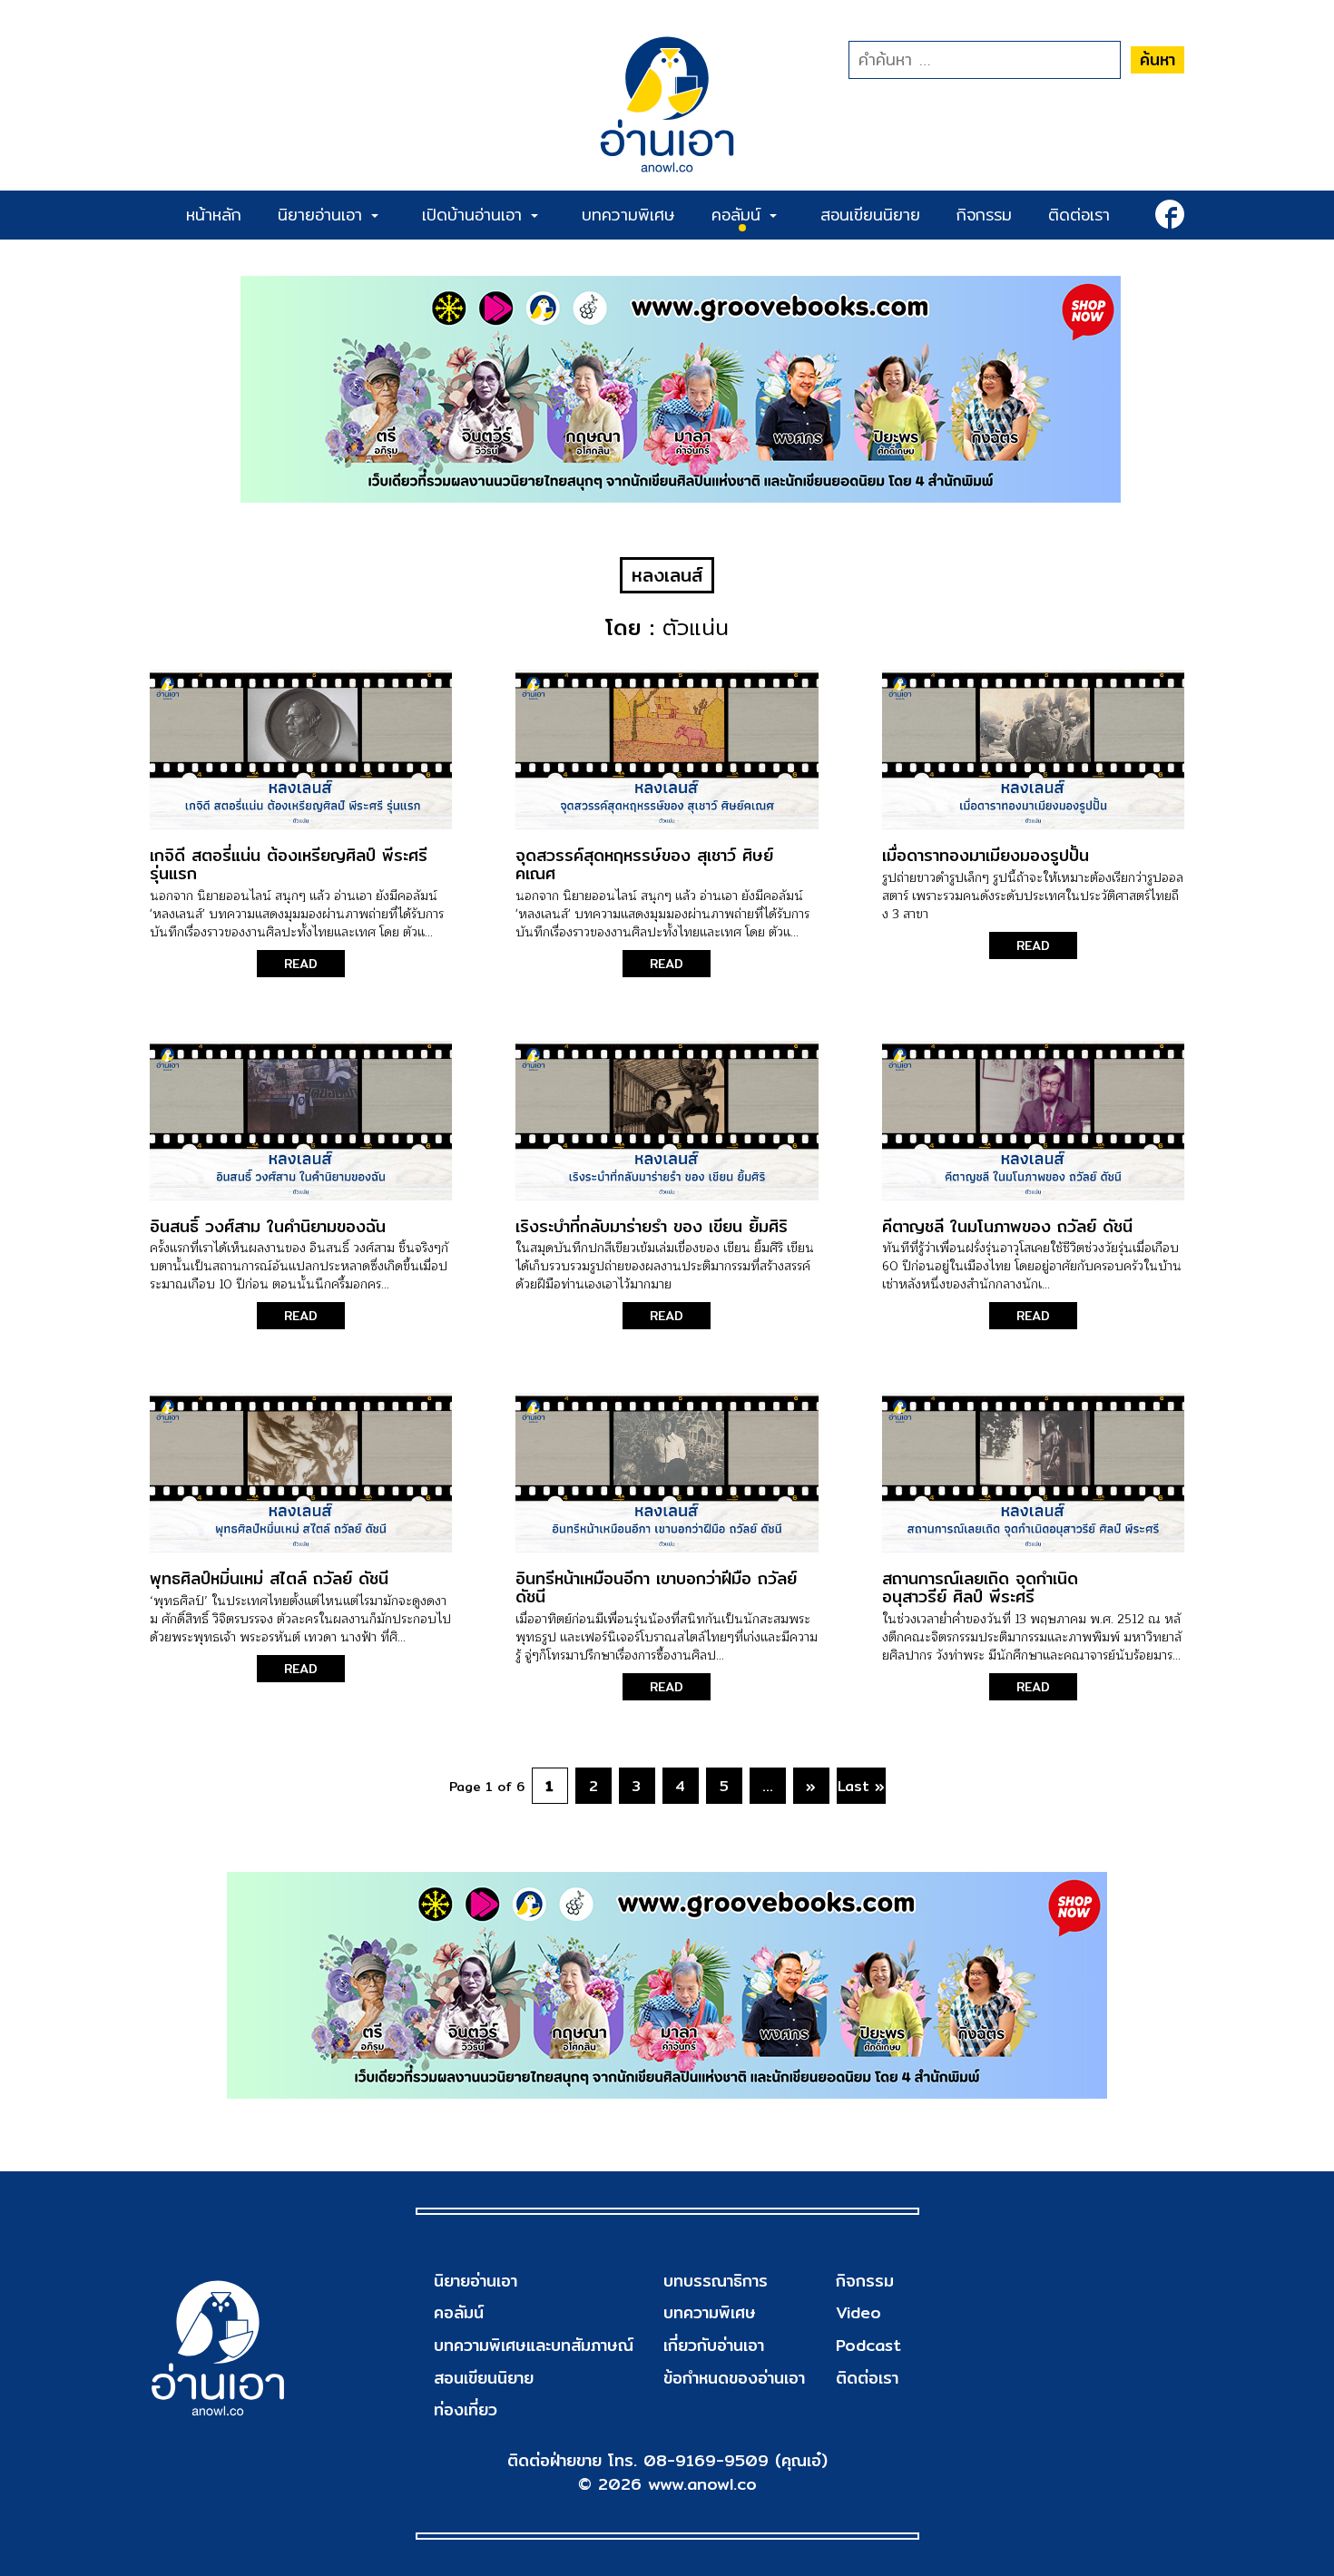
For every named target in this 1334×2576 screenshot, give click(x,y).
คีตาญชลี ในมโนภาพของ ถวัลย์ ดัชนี (1007, 1226)
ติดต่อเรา (1079, 215)
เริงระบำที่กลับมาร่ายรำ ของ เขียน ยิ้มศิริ (652, 1226)
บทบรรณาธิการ (716, 2281)
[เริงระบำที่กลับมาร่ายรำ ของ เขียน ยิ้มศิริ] (667, 1120)
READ (301, 964)
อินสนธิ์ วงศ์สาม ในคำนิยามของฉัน (268, 1226)
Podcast (868, 2345)
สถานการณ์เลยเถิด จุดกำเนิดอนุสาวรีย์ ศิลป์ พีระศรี (980, 1587)
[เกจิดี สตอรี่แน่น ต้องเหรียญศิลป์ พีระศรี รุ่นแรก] (301, 749)
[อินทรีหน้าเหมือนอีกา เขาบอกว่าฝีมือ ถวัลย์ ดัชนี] (667, 1472)
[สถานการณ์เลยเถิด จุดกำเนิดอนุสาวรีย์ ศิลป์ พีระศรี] (1033, 1472)
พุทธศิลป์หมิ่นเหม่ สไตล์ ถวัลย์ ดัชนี (269, 1578)
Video (858, 2312)
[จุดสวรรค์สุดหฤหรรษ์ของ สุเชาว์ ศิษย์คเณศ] (667, 749)
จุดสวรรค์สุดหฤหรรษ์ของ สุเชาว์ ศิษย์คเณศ (644, 864)
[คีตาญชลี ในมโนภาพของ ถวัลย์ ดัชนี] (1033, 1120)
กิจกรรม (984, 215)
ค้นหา (1157, 59)
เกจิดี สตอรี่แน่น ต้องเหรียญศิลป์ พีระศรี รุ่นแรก (289, 864)
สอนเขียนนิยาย (870, 215)
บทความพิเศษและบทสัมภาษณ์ (534, 2345)
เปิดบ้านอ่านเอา (476, 215)
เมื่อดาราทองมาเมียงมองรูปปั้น (986, 855)
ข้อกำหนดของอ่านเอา (734, 2378)
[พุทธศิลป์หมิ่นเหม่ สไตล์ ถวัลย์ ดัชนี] (301, 1472)
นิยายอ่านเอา (324, 215)
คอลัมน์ (740, 215)
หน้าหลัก (214, 215)
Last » (861, 1786)
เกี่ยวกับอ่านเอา (714, 2345)
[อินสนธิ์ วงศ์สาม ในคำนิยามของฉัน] (301, 1120)
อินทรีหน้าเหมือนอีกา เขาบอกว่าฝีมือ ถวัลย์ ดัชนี (656, 1587)
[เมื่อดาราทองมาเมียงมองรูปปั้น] (1033, 749)
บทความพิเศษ (628, 215)
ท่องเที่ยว (466, 2409)
